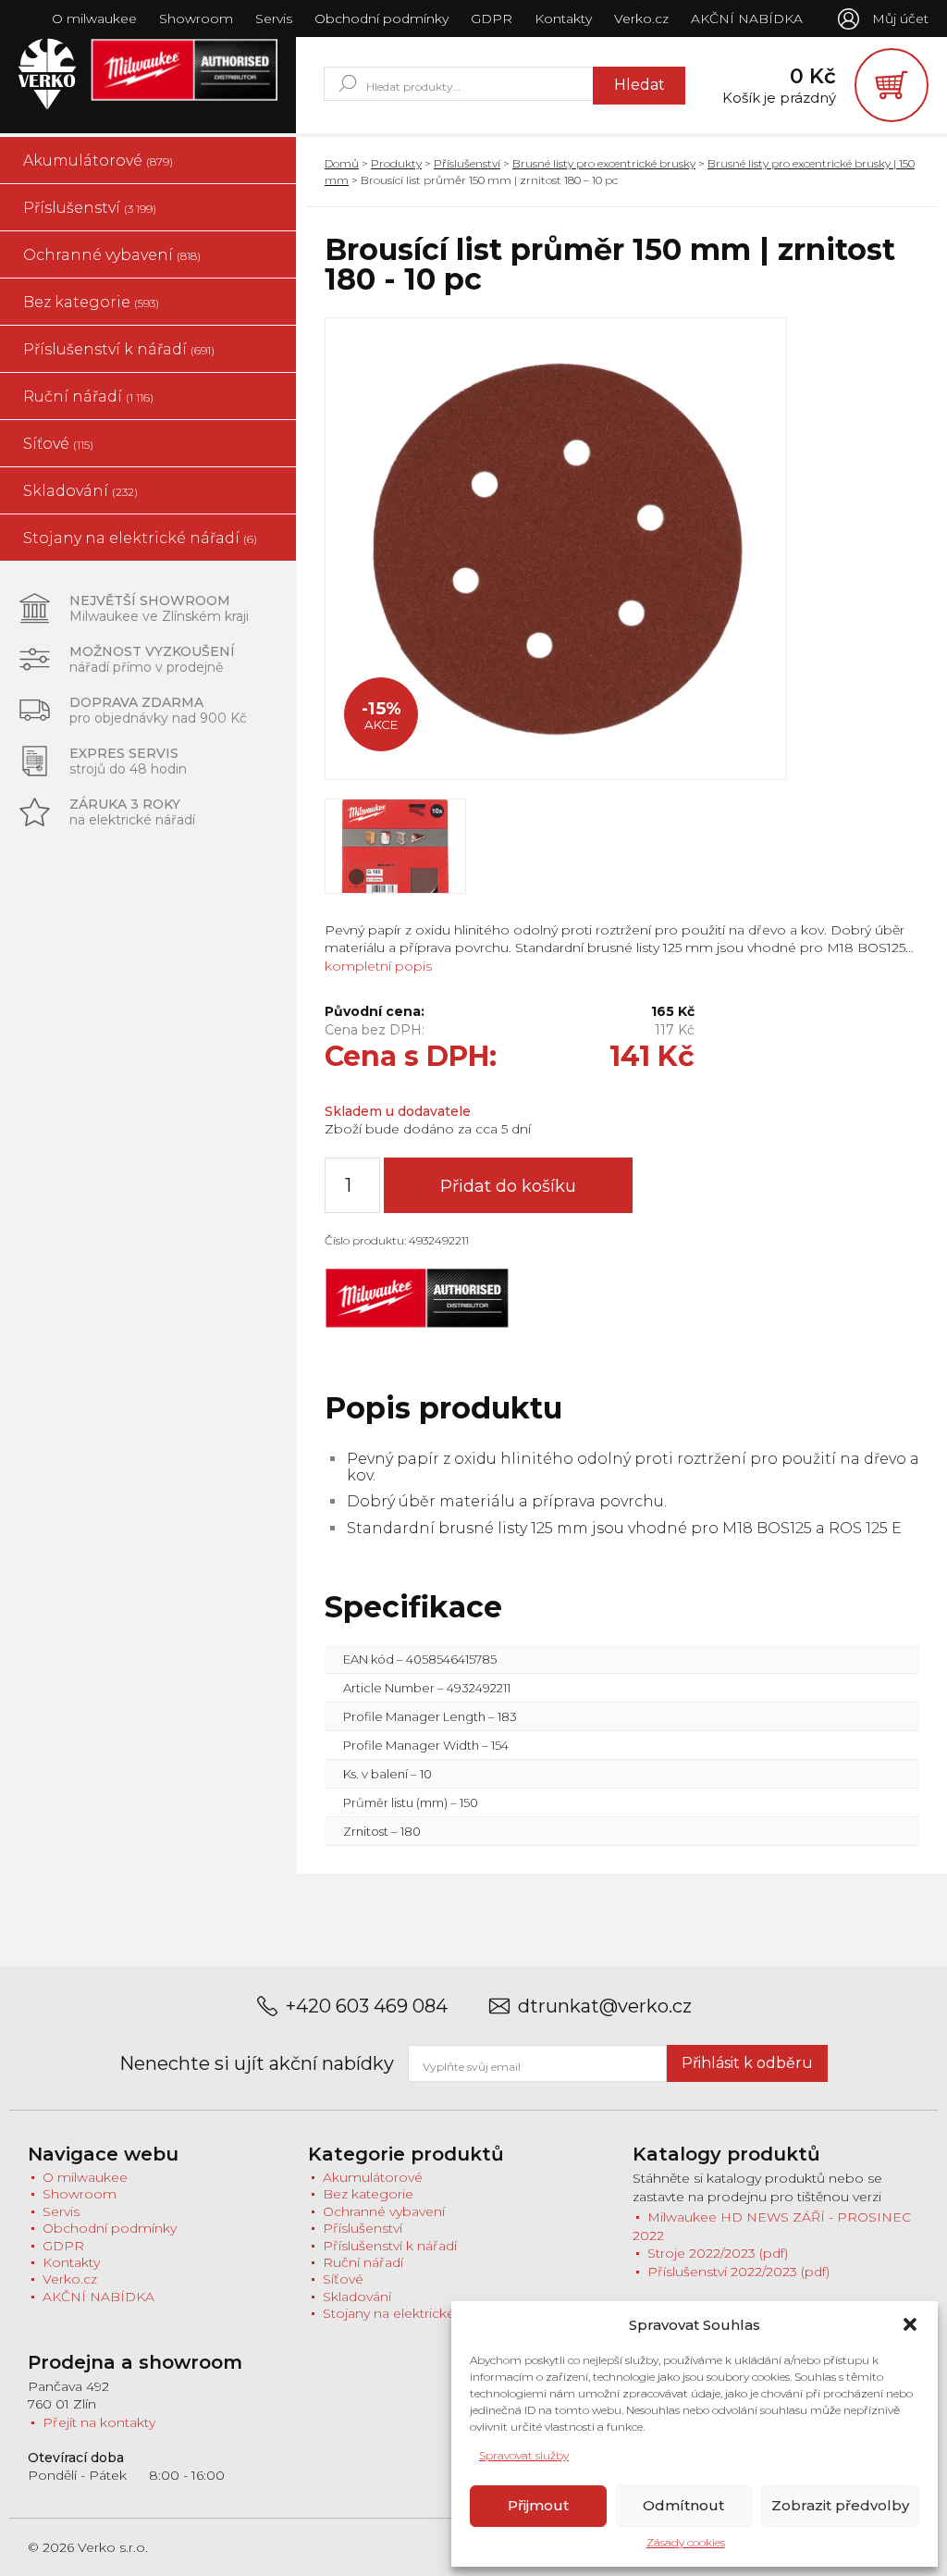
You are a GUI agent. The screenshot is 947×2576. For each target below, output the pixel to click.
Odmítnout (683, 2505)
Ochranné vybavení (112, 255)
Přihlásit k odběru (747, 2063)
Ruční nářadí (88, 396)
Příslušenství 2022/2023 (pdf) (738, 2272)
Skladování (80, 491)
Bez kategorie (91, 302)
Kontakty (563, 19)
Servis (274, 19)
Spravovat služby (524, 2455)
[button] (910, 2324)
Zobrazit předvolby (840, 2505)
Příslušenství (90, 208)
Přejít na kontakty (99, 2422)
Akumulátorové (98, 161)
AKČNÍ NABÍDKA (747, 19)
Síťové (58, 444)
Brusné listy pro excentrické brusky (604, 163)
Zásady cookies (686, 2542)
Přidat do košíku (508, 1186)
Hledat (640, 85)
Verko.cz (641, 19)
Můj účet (900, 19)
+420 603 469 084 (367, 2006)
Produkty (396, 163)
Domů (342, 163)
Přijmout (538, 2505)
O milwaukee (94, 19)
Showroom (196, 19)
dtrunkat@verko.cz (605, 2006)
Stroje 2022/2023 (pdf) (718, 2253)
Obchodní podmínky (381, 19)
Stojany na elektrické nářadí (140, 538)
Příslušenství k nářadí (119, 349)
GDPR (492, 19)
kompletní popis (378, 966)
